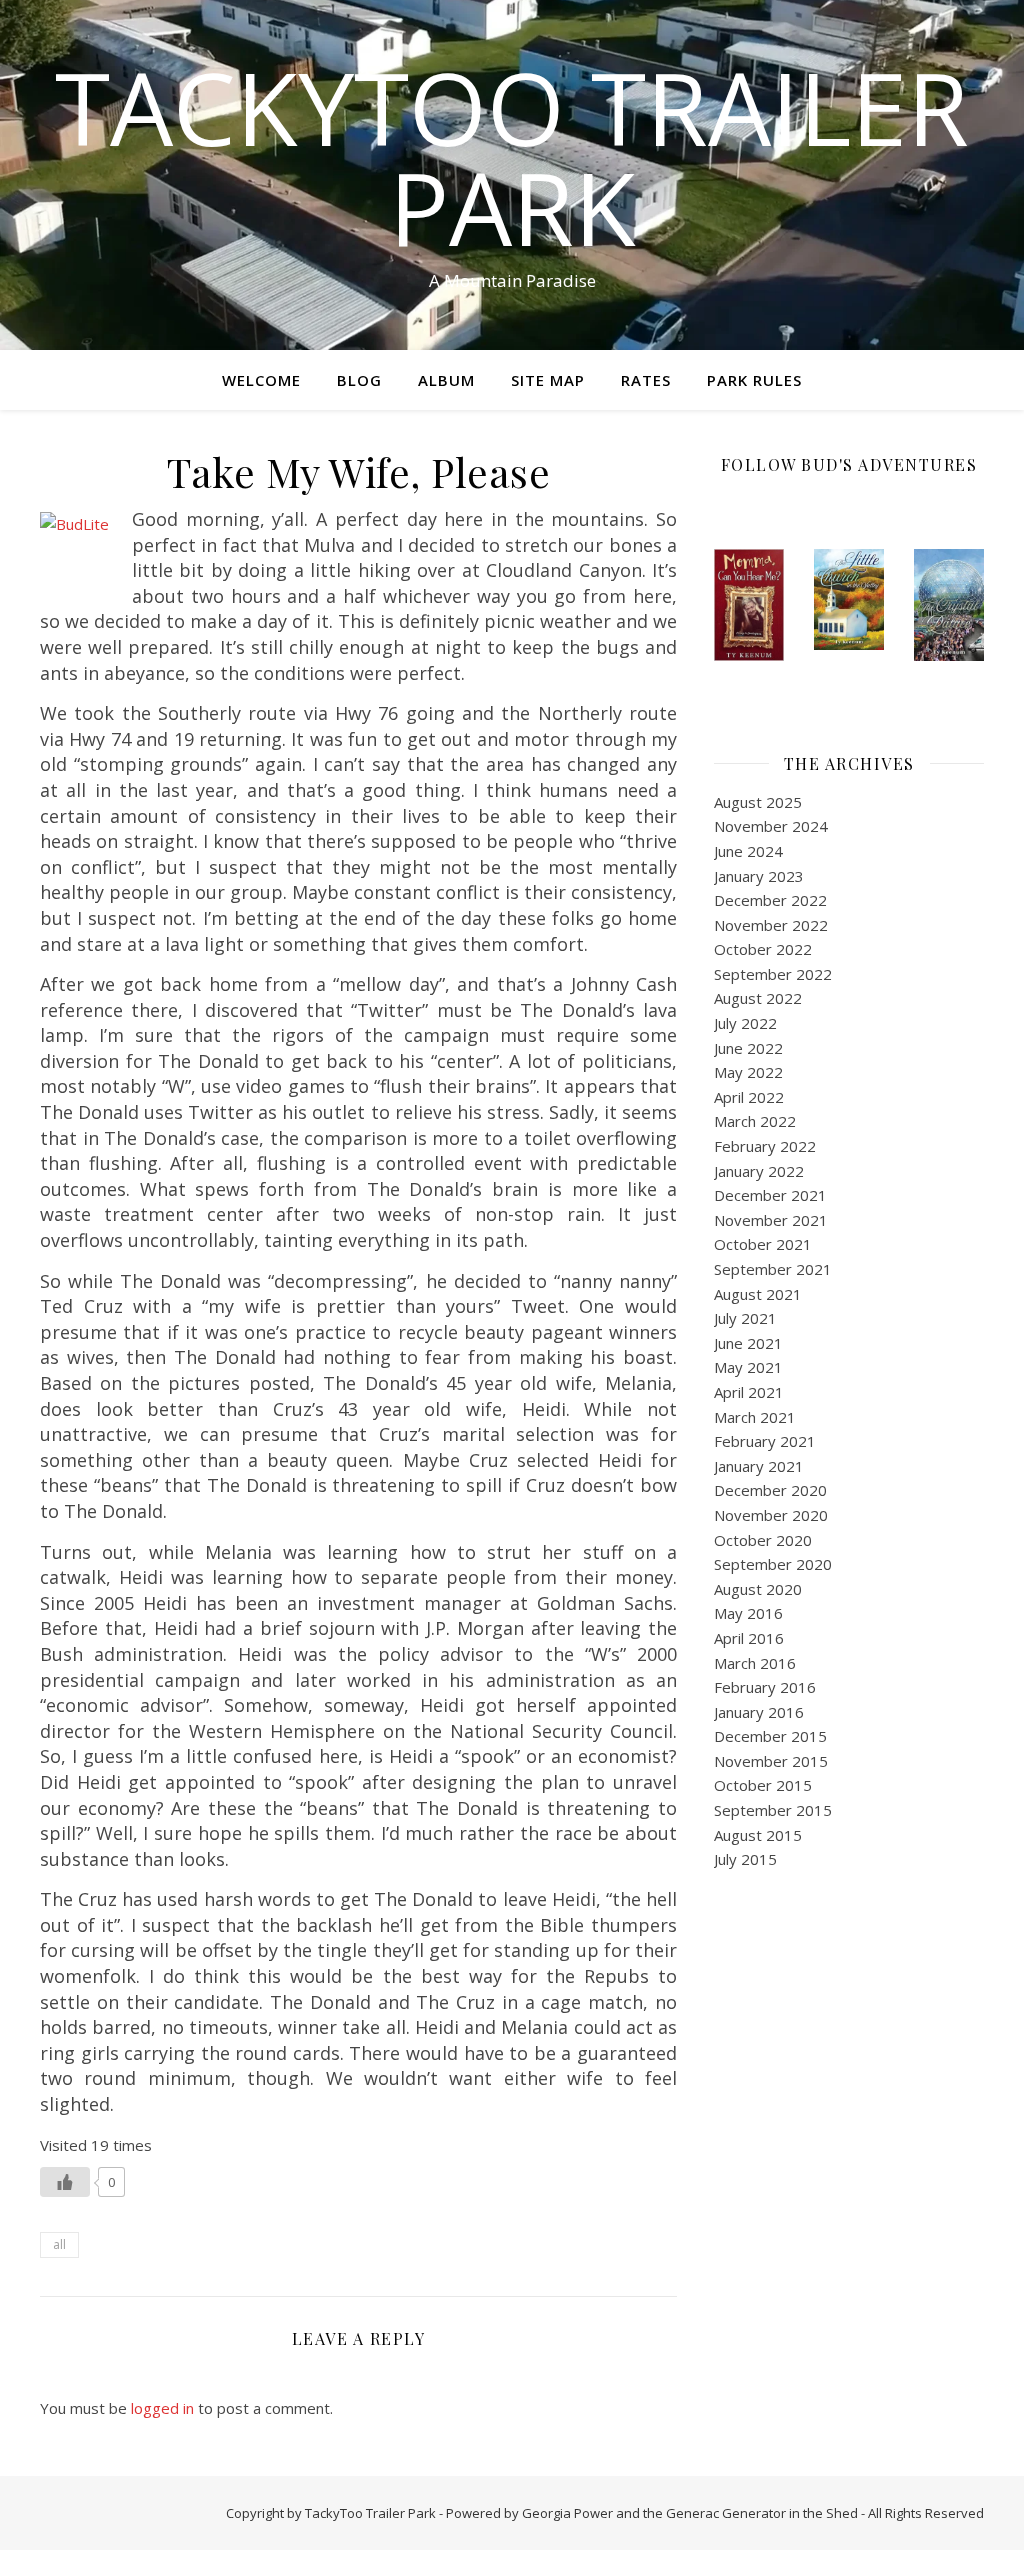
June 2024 (748, 851)
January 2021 (759, 1466)
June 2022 (748, 1048)
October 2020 (763, 1540)
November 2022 (771, 925)
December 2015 (770, 1736)
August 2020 (758, 1589)
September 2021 (773, 1269)
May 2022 (748, 1072)
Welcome (261, 380)
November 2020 (771, 1515)
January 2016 (759, 1712)
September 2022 (773, 974)
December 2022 (770, 900)
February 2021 (765, 1441)
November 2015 (771, 1761)
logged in (162, 2408)
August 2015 (758, 1835)
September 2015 (773, 1810)
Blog (359, 380)
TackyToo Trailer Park (512, 157)
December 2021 (770, 1195)
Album (446, 380)
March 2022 (755, 1121)
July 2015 (745, 1859)
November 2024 (771, 826)
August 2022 (758, 998)
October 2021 (763, 1244)
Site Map (548, 380)
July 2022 (745, 1023)
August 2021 (758, 1294)
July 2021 (745, 1318)
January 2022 (759, 1171)
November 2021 (771, 1220)
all (59, 2244)
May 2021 (748, 1367)
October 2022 (763, 949)
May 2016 (748, 1613)
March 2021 (755, 1417)
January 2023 (759, 876)
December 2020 (770, 1490)
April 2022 (749, 1097)
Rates (646, 380)
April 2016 (749, 1638)
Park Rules (754, 380)
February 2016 (765, 1687)
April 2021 (749, 1392)
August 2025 (758, 802)
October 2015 (763, 1785)
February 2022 (765, 1146)
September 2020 (773, 1564)
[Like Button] (65, 2182)
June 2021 (748, 1343)
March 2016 (755, 1663)
